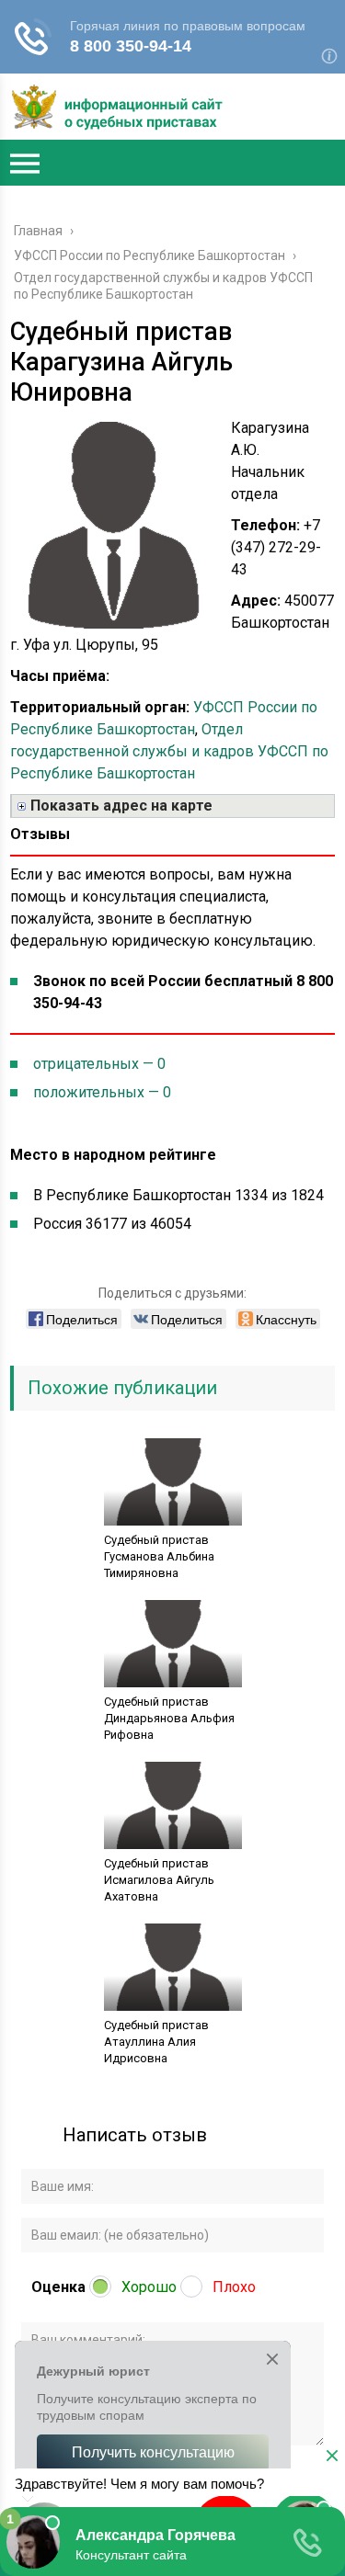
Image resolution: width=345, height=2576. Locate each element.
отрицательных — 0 (99, 1064)
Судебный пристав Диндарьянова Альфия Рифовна (169, 1718)
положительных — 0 (102, 1092)
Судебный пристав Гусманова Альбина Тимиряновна (159, 1556)
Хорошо (149, 2287)
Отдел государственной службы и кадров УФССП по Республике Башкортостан (169, 751)
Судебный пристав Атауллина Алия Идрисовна (156, 2042)
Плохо (234, 2287)
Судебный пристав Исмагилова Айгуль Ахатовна (159, 1880)
